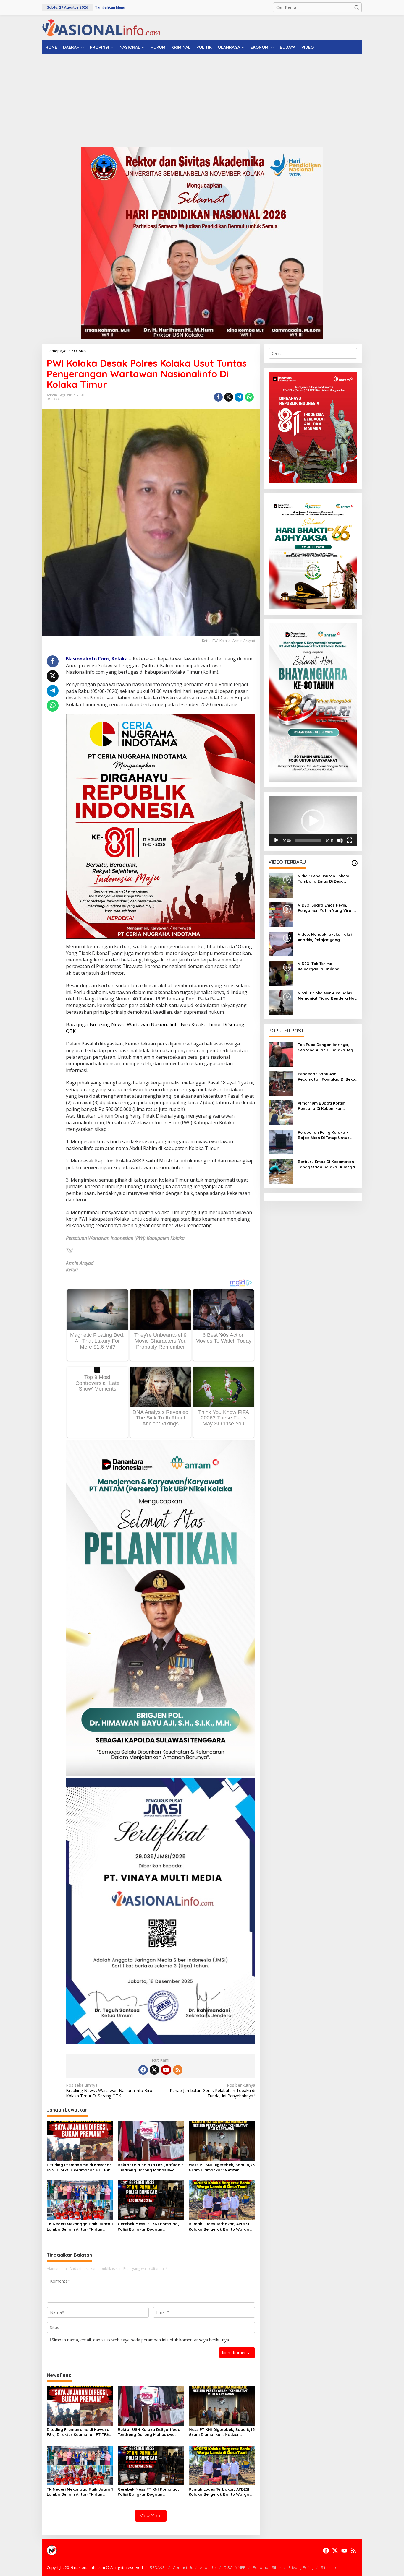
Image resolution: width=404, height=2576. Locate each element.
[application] (313, 821)
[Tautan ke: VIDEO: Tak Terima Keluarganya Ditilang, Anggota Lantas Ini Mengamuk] (281, 973)
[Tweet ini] (229, 397)
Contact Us (183, 2567)
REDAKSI (158, 2567)
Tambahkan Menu (110, 7)
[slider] (308, 840)
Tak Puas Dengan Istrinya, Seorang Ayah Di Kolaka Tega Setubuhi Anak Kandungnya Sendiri (327, 1047)
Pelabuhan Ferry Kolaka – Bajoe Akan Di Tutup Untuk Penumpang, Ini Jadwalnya (325, 1135)
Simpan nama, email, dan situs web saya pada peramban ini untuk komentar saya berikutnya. (141, 2340)
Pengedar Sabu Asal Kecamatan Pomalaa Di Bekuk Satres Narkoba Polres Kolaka (327, 1077)
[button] (357, 7)
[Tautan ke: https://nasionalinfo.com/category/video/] (355, 863)
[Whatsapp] (249, 397)
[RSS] (178, 2070)
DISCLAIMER (235, 2567)
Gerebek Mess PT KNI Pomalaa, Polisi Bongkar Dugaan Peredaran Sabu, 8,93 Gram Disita (148, 2227)
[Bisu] (340, 840)
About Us (208, 2567)
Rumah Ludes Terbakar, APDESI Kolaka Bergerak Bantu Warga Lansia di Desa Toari (219, 2227)
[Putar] (276, 840)
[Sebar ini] (218, 397)
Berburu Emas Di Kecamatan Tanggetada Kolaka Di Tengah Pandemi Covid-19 (328, 1164)
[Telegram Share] (239, 397)
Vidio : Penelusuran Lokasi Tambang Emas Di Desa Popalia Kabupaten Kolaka (324, 879)
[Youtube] (166, 2070)
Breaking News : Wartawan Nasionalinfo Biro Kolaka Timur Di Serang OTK (109, 2091)
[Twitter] (154, 2070)
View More (151, 2516)
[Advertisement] (202, 98)
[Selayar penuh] (350, 840)
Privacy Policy (301, 2567)
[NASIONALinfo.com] (101, 27)
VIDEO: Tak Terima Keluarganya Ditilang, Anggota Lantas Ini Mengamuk (319, 966)
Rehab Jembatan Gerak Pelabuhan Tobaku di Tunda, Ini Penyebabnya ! (212, 2091)
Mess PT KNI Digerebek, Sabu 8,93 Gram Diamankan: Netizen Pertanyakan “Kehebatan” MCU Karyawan (222, 2167)
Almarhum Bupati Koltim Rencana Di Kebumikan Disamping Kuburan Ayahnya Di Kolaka (326, 1106)
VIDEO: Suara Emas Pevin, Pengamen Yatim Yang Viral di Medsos (328, 908)
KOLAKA (53, 399)
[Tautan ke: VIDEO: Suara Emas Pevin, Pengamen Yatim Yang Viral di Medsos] (281, 914)
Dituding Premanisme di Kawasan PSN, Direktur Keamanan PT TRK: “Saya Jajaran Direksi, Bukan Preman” (79, 2167)
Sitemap (328, 2567)
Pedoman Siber (267, 2567)
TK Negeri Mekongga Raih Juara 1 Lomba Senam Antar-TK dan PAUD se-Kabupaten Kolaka (80, 2227)
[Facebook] (143, 2070)
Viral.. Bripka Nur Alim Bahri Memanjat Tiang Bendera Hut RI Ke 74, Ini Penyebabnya (327, 996)
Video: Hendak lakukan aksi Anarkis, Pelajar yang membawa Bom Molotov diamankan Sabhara (325, 937)
